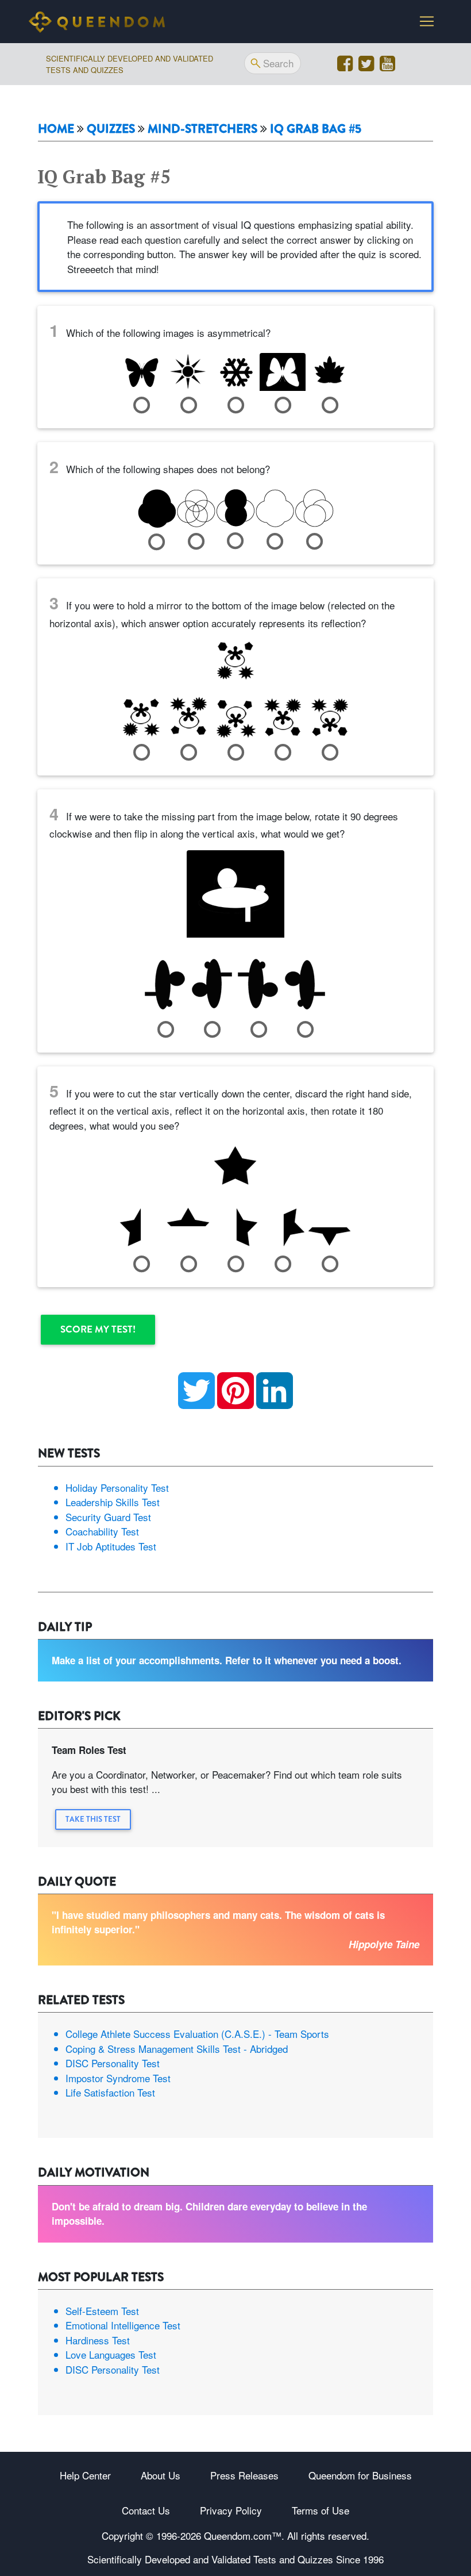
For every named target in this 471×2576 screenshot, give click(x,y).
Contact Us (146, 2510)
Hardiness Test (98, 2340)
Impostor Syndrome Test (118, 2078)
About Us (161, 2475)
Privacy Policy (231, 2510)
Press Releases (244, 2475)
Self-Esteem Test (102, 2311)
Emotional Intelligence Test (123, 2325)
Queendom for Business (360, 2475)
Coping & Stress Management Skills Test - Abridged (177, 2049)
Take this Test (93, 1819)
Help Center (85, 2475)
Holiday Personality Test (117, 1487)
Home (56, 129)
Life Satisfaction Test (110, 2092)
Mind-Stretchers (202, 129)
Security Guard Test (108, 1517)
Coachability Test (102, 1531)
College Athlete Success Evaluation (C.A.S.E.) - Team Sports (197, 2034)
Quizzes (111, 129)
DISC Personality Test (113, 2063)
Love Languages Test (111, 2354)
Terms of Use (321, 2510)
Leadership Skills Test (113, 1502)
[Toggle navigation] (427, 21)
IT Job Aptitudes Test (111, 1546)
